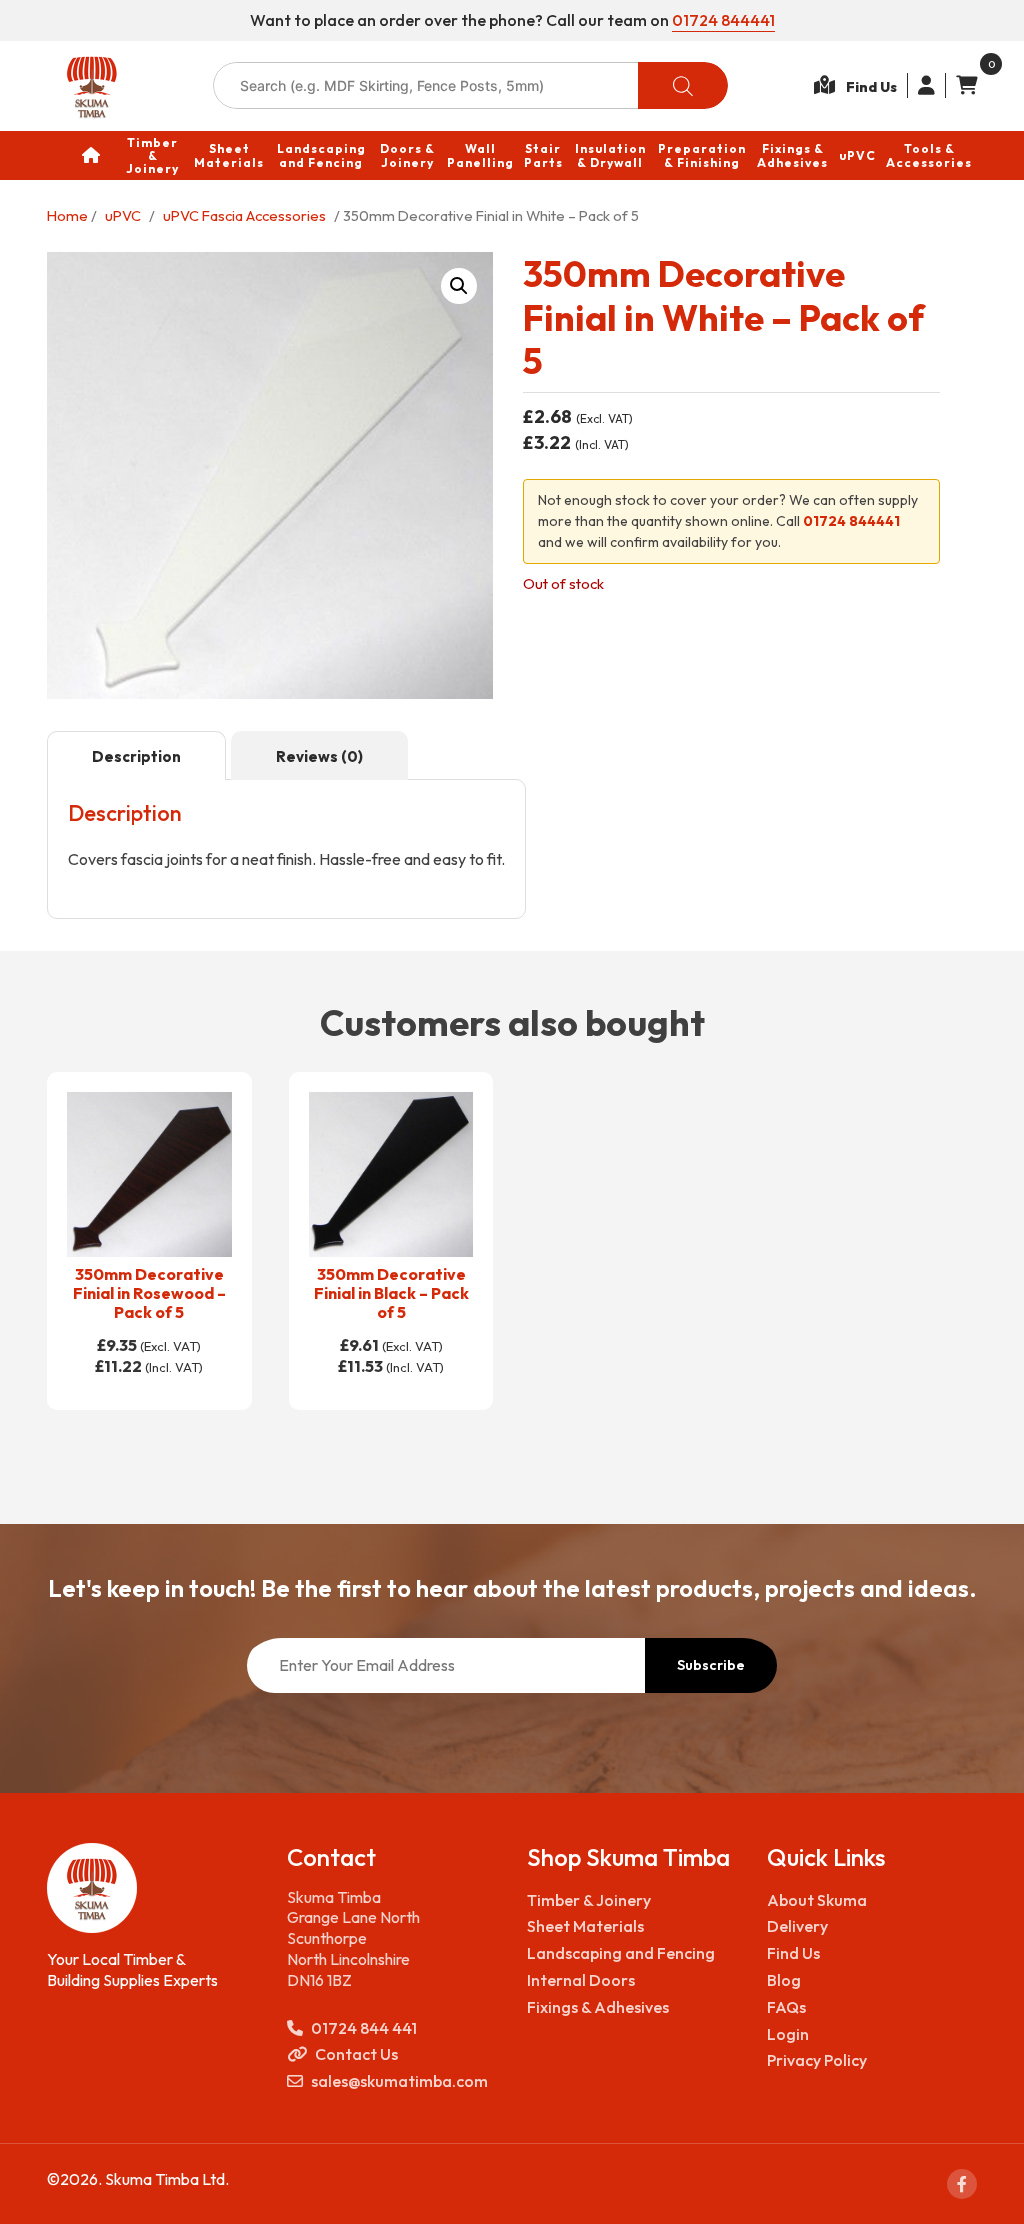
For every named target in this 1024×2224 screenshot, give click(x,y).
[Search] (683, 85)
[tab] (136, 756)
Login (788, 2034)
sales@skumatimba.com (399, 2081)
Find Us (793, 1953)
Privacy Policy (817, 2060)
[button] (459, 286)
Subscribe (711, 1665)
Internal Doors (581, 1980)
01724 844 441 (364, 2028)
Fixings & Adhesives (598, 2007)
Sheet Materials (585, 1926)
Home (67, 215)
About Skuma (817, 1900)
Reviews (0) (319, 756)
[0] (961, 85)
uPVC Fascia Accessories (244, 215)
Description (136, 756)
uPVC (123, 215)
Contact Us (356, 2054)
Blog (784, 1980)
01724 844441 (723, 20)
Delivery (797, 1926)
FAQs (786, 2007)
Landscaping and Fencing (621, 1953)
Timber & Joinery (589, 1900)
